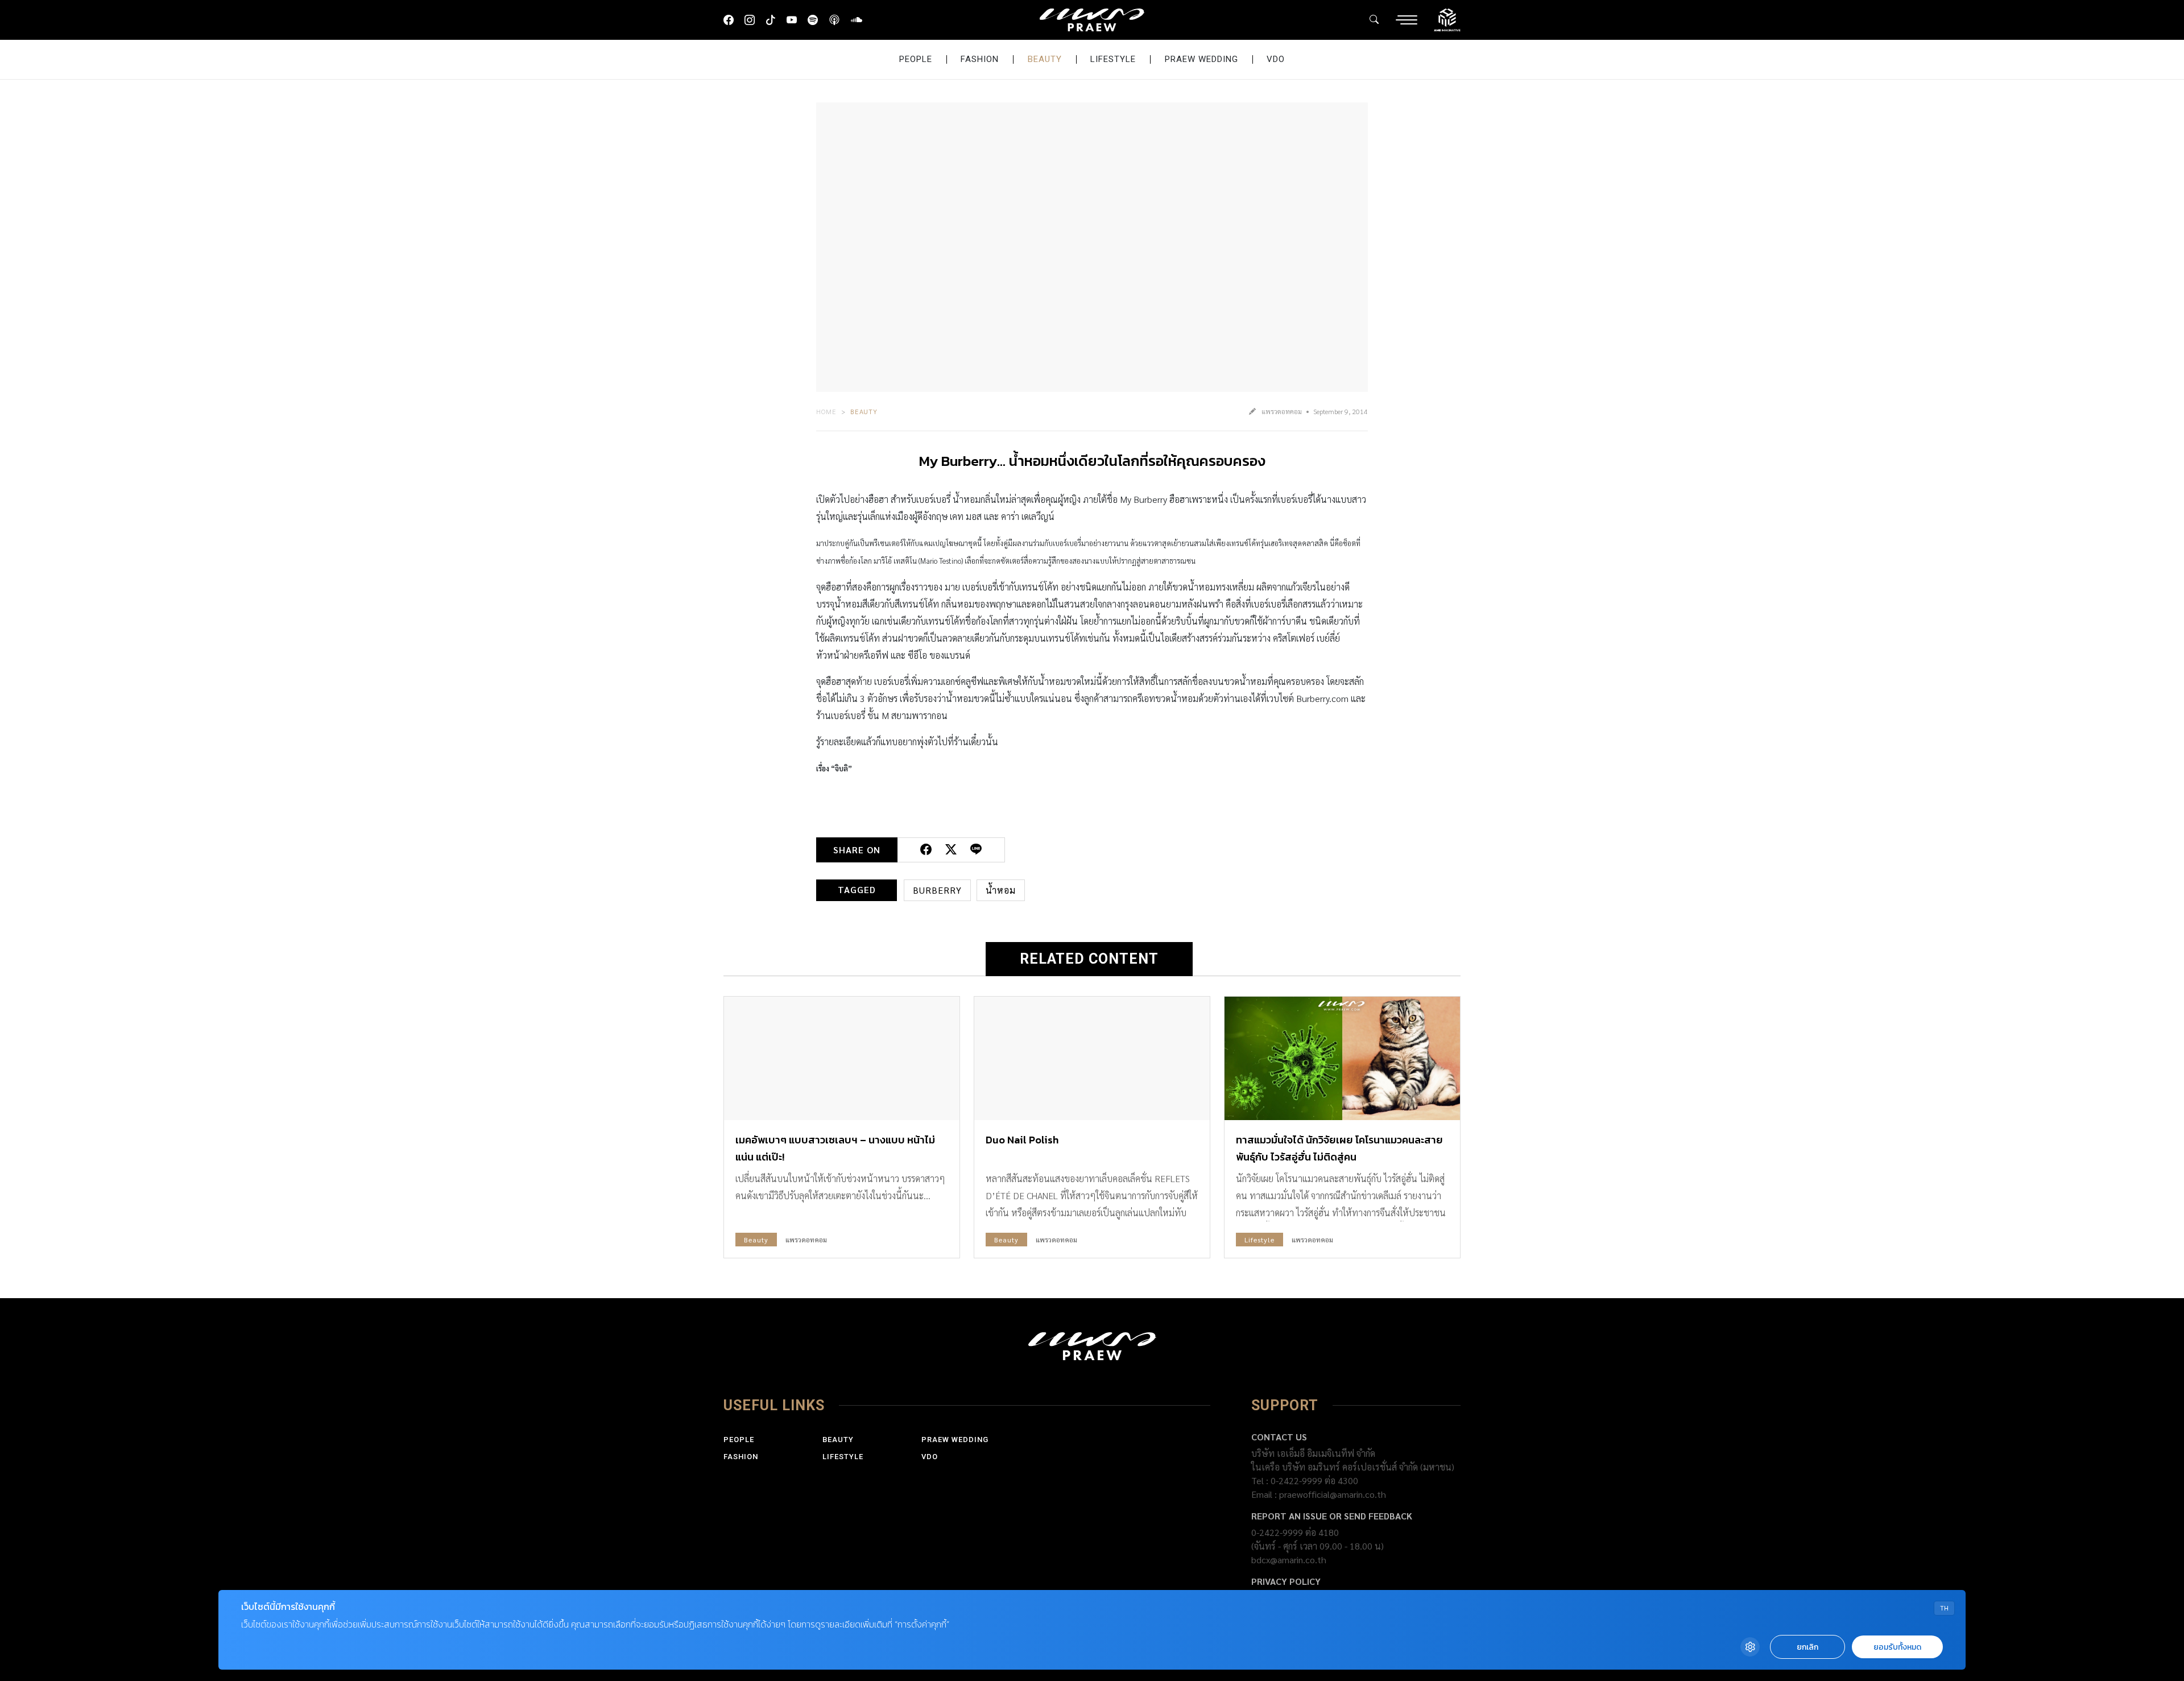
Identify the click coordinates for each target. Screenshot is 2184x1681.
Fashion (980, 59)
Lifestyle (1113, 59)
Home (826, 411)
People (916, 59)
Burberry (937, 890)
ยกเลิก (1807, 1647)
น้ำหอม (1001, 890)
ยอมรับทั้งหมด (1897, 1647)
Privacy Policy (1286, 1581)
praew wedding (1201, 59)
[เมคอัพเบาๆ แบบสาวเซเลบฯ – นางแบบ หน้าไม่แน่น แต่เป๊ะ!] (842, 1058)
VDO (1276, 59)
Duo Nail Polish (1022, 1140)
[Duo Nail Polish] (1092, 1058)
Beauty (1045, 59)
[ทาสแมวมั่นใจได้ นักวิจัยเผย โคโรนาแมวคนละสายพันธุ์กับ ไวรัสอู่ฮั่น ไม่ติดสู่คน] (1342, 1058)
